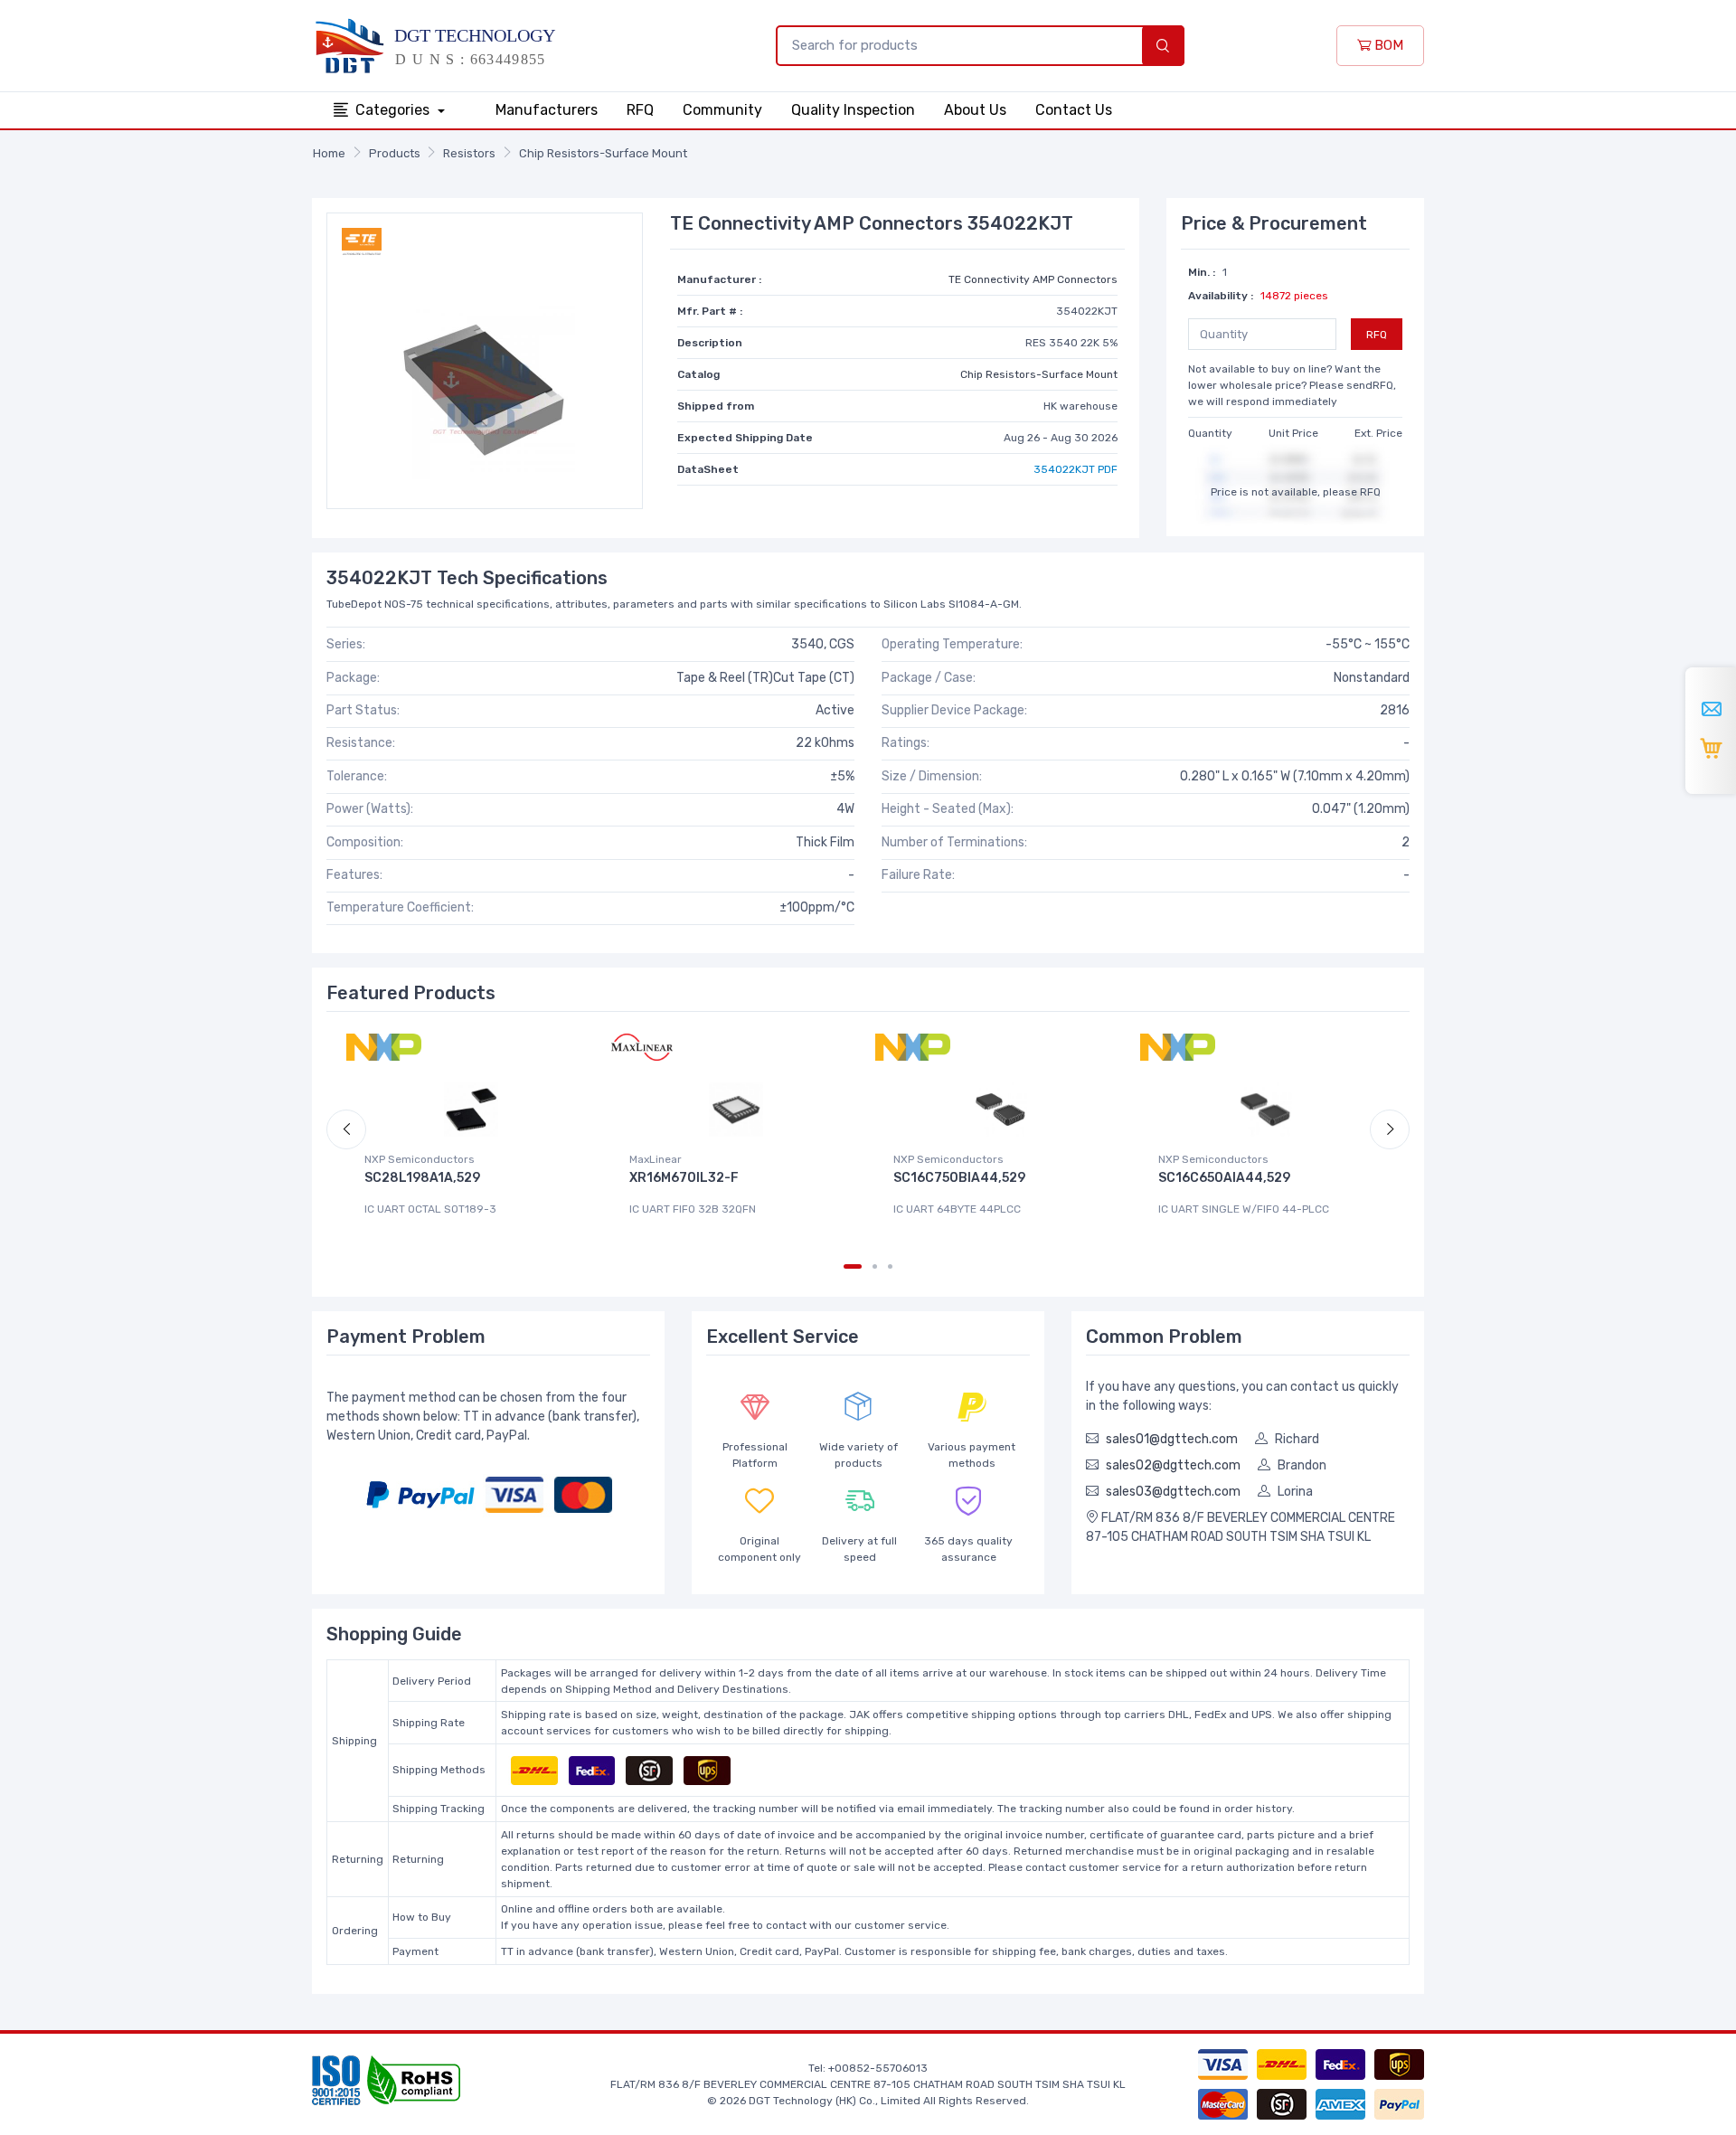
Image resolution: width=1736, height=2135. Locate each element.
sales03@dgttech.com (1173, 1492)
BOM (1387, 45)
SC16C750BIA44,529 (959, 1178)
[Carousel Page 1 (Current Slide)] (853, 1266)
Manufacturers (547, 110)
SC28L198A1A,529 (422, 1178)
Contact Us (1074, 110)
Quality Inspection (853, 110)
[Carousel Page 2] (875, 1266)
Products (395, 153)
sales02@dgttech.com (1173, 1465)
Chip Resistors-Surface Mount (603, 153)
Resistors (469, 153)
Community (722, 110)
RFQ (640, 110)
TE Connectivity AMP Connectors (1033, 279)
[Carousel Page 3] (890, 1266)
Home (329, 153)
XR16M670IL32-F (684, 1178)
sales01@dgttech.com (1172, 1439)
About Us (975, 110)
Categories (394, 110)
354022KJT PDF (1076, 469)
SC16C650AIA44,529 (1224, 1178)
